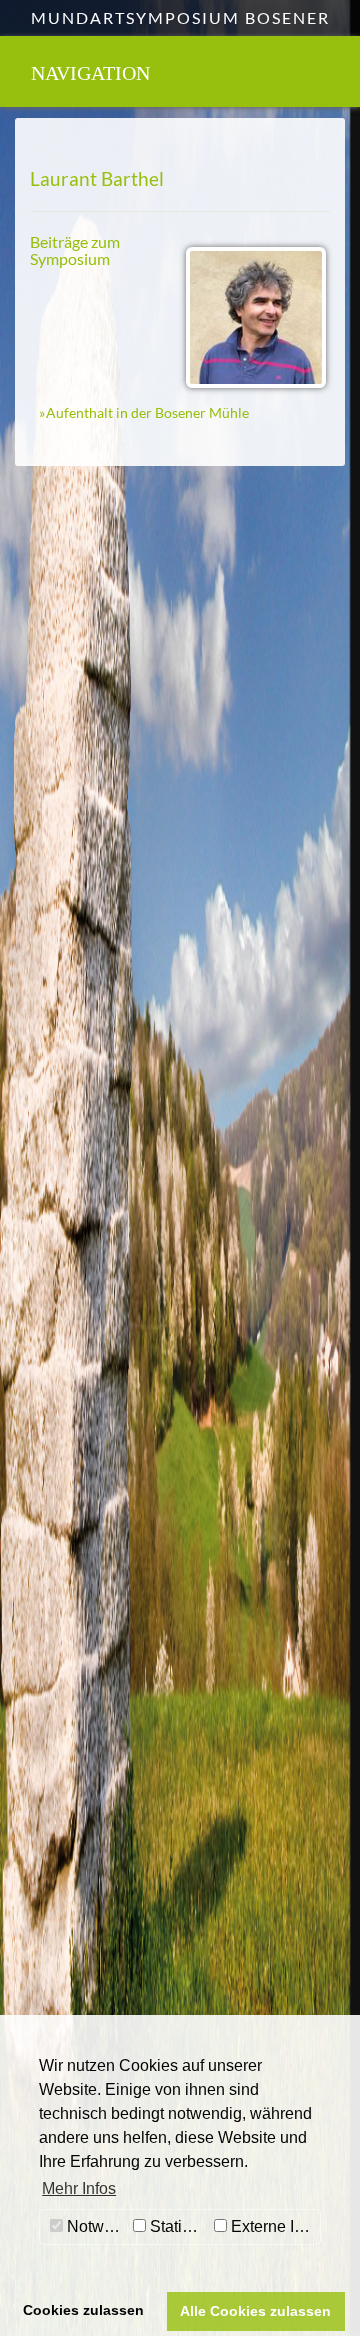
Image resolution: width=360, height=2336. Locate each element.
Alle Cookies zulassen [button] (255, 2311)
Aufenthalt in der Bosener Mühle (147, 412)
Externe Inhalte (273, 2226)
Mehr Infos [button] (79, 2188)
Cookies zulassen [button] (83, 2310)
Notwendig (95, 2226)
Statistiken (177, 2226)
